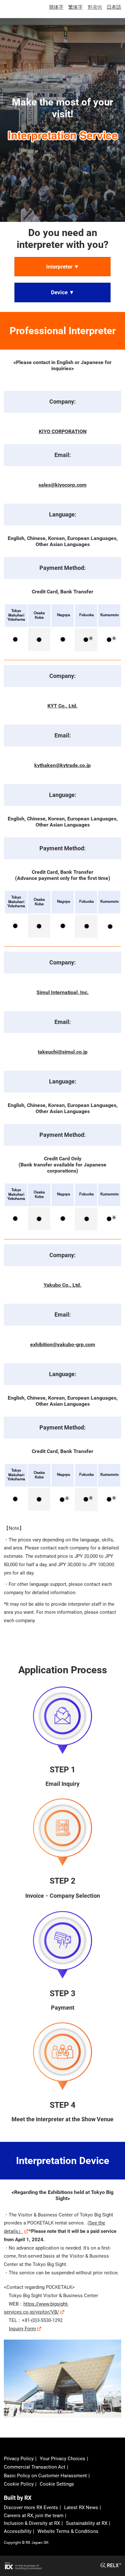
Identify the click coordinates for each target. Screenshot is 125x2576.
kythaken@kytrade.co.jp (63, 765)
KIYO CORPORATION (63, 431)
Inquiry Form (22, 2329)
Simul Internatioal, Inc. (63, 992)
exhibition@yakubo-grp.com (63, 1344)
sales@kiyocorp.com (63, 485)
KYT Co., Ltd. (63, 706)
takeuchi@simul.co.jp (63, 1052)
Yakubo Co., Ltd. (63, 1285)
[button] (63, 267)
